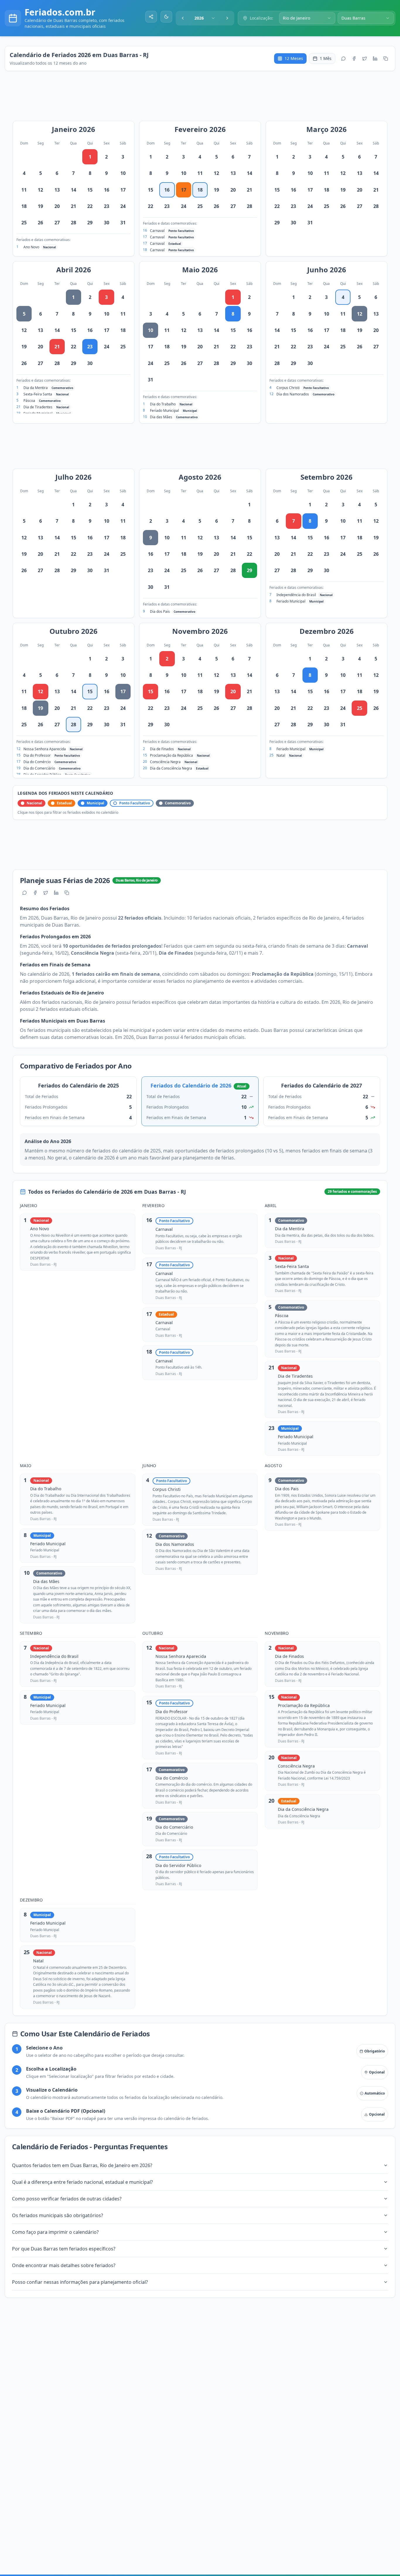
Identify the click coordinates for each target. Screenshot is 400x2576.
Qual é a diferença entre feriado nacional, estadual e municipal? (82, 2182)
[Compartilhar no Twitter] (365, 58)
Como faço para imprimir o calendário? (55, 2232)
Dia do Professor (37, 755)
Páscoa (29, 401)
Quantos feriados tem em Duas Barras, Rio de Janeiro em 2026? (82, 2165)
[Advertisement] (203, 99)
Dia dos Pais (160, 611)
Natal (281, 755)
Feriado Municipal (164, 411)
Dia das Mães (161, 417)
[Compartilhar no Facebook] (354, 58)
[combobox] (205, 18)
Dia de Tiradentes (38, 407)
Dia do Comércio (37, 762)
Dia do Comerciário (39, 768)
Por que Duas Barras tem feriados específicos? (64, 2249)
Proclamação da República (171, 755)
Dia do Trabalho (163, 404)
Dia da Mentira (36, 388)
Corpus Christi (288, 388)
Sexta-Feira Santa (38, 394)
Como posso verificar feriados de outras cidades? (67, 2199)
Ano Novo (31, 247)
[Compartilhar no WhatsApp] (343, 58)
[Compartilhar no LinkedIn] (375, 58)
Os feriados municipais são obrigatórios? (58, 2215)
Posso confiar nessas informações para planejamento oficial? (80, 2282)
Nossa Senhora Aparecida (45, 749)
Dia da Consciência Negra (171, 768)
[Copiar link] (386, 58)
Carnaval (157, 231)
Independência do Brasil (296, 595)
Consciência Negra (165, 762)
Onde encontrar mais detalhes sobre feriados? (64, 2265)
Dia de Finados (162, 749)
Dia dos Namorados (293, 394)
